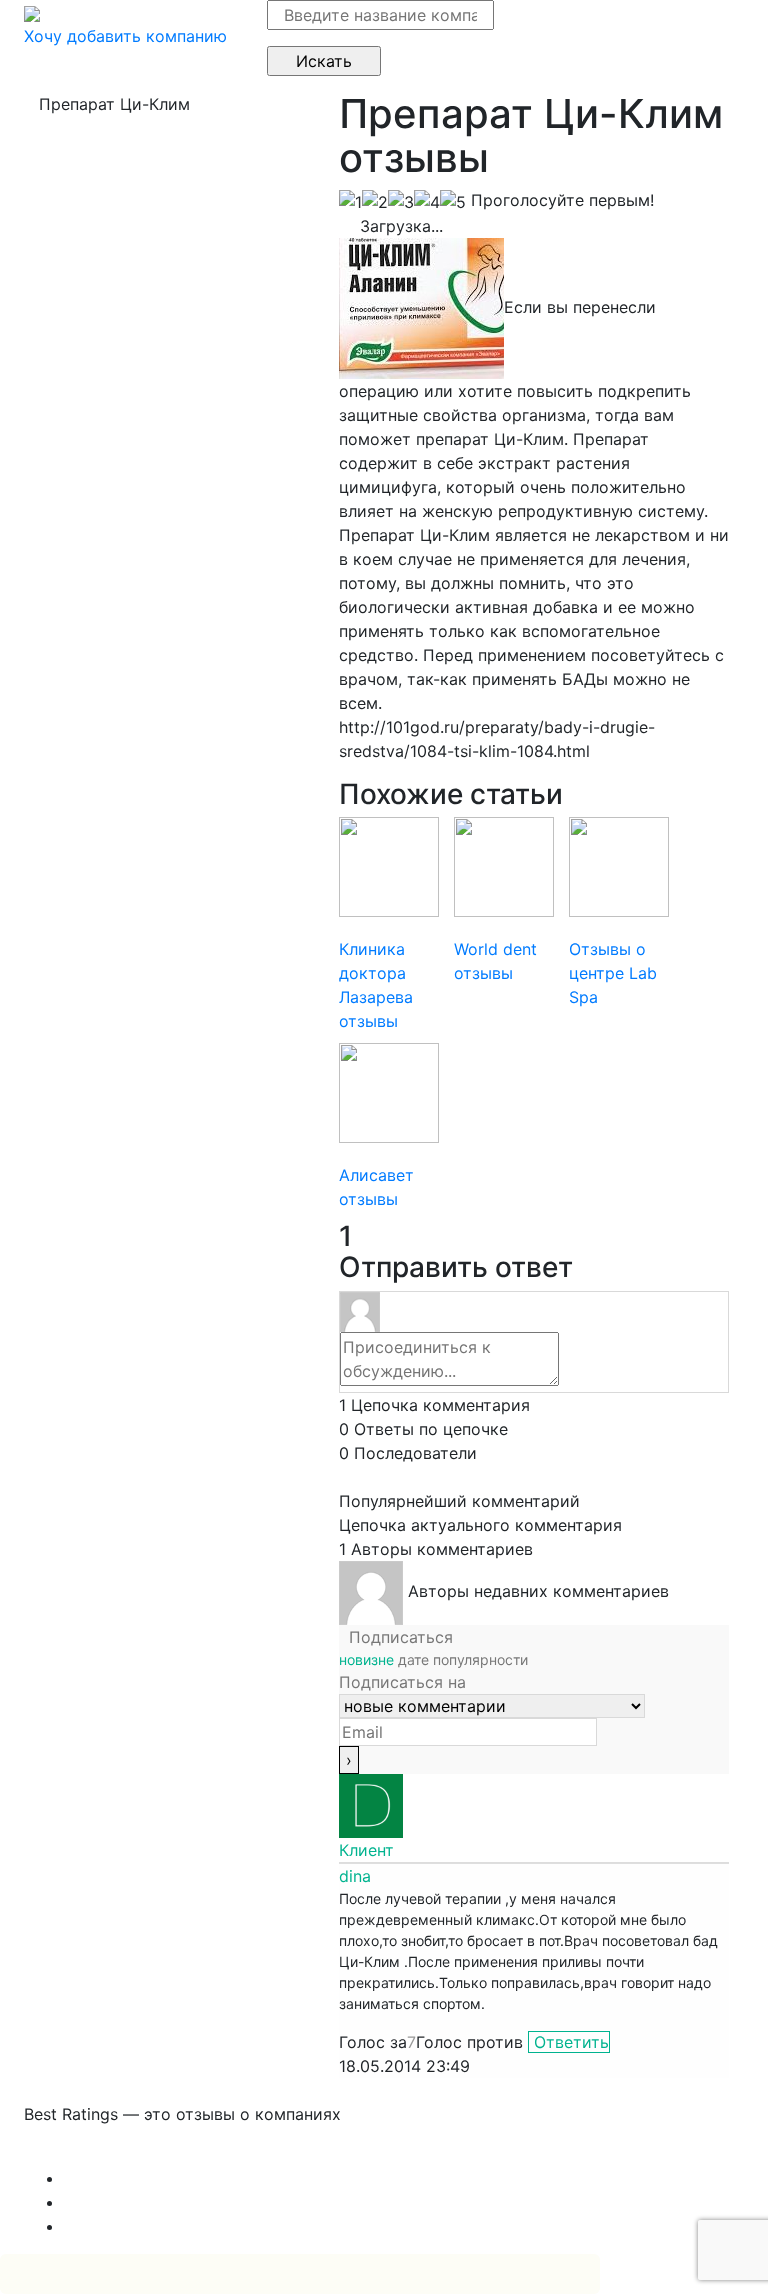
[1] (350, 202)
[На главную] (32, 12)
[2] (375, 202)
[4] (427, 202)
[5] (453, 202)
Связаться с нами (94, 2154)
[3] (401, 202)
